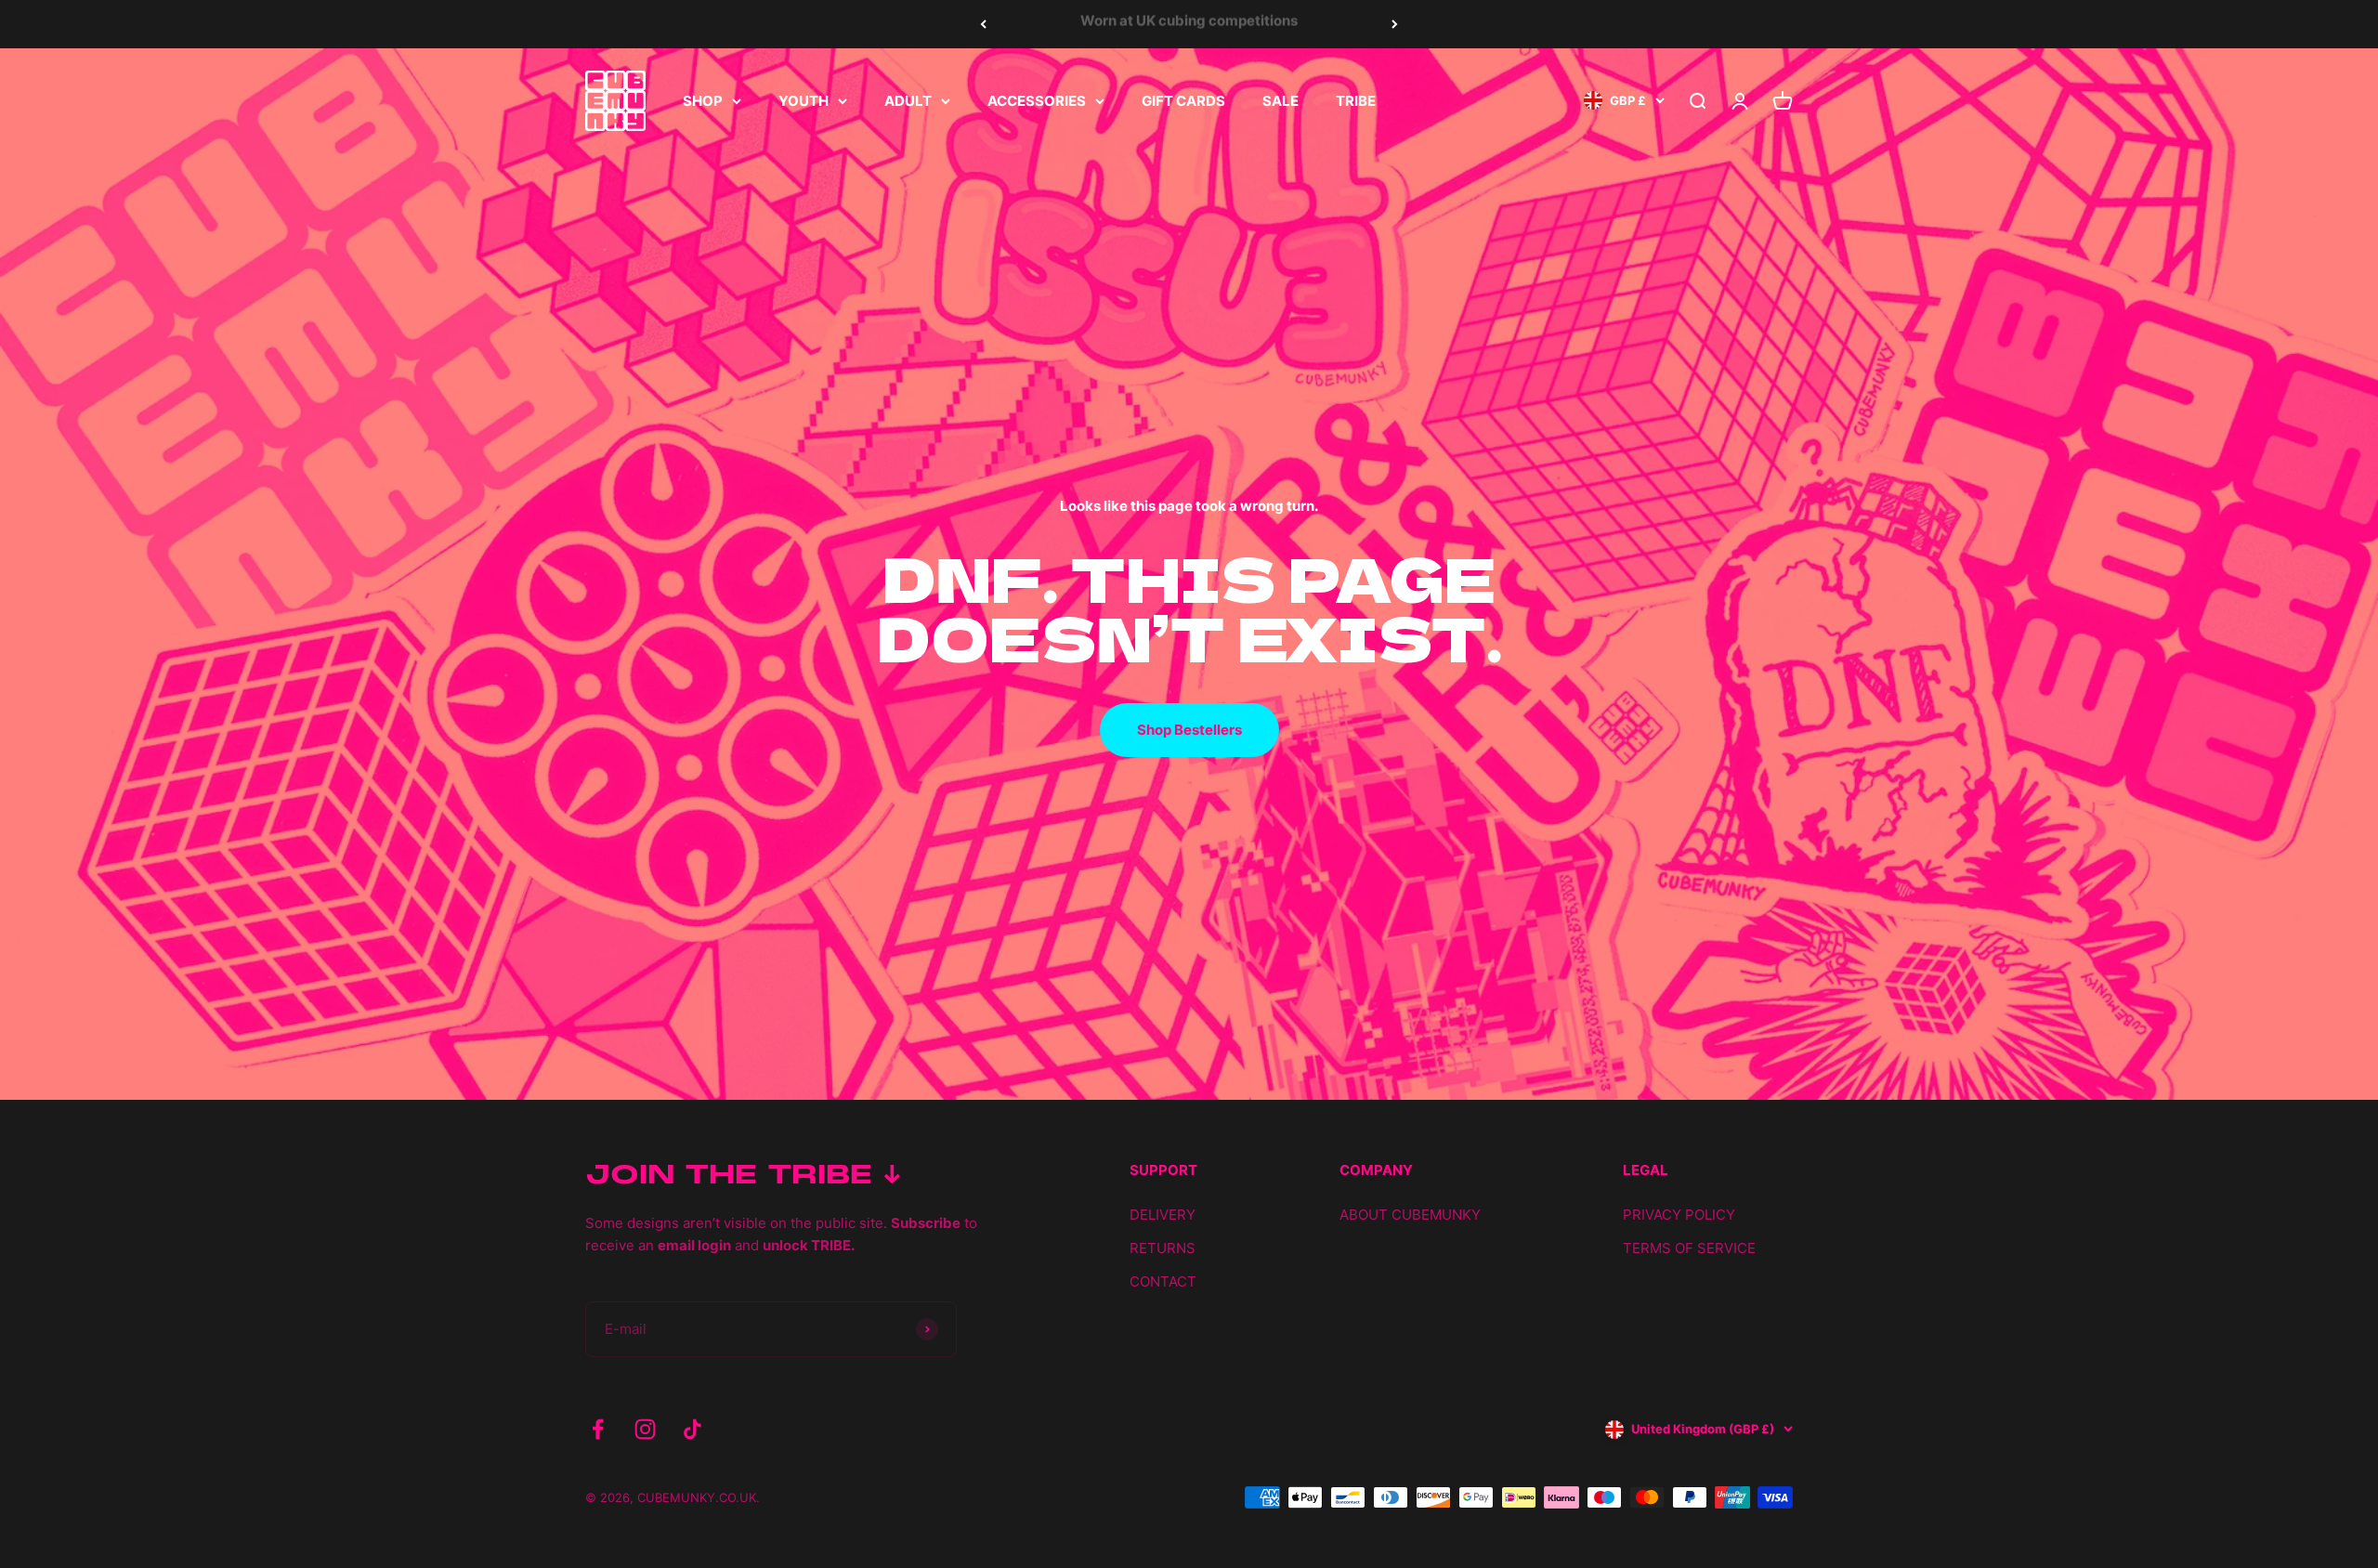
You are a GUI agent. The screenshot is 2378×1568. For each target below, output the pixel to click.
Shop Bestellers (1189, 730)
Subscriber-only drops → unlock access (1189, 24)
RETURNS (1163, 1248)
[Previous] (983, 24)
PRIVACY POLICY (1679, 1215)
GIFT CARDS (1183, 101)
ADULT (908, 101)
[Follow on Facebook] (598, 1429)
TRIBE (1356, 101)
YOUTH (804, 101)
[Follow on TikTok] (692, 1429)
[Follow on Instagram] (645, 1429)
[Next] (1395, 24)
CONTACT (1163, 1281)
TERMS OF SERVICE (1689, 1248)
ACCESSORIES (1037, 101)
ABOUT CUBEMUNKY (1410, 1215)
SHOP (703, 101)
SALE (1280, 101)
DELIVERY (1163, 1215)
